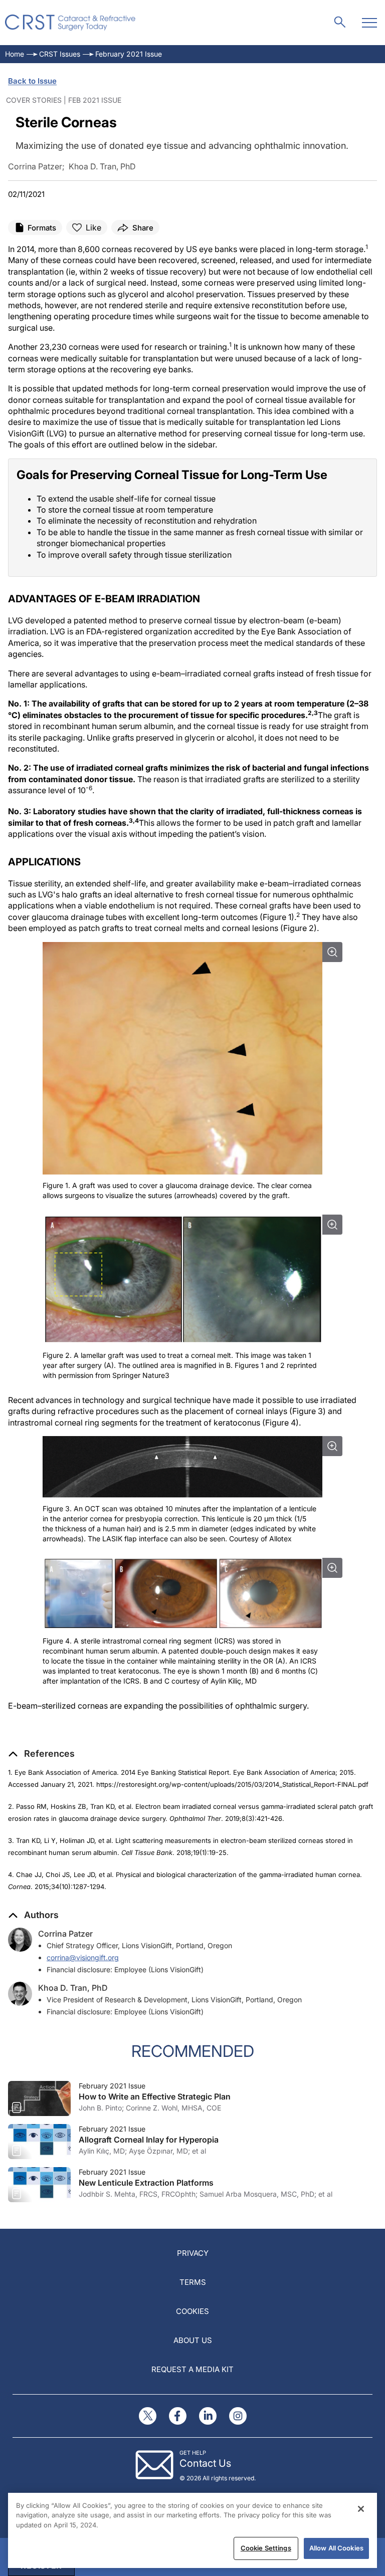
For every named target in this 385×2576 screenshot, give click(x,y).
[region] (192, 2530)
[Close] (361, 2509)
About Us (193, 2340)
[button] (41, 1754)
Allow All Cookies (336, 2548)
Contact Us (205, 2463)
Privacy (193, 2253)
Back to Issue (32, 81)
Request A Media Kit (192, 2369)
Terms (193, 2282)
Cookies (192, 2311)
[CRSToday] (70, 23)
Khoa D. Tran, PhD (73, 1988)
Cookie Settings (266, 2548)
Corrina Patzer (65, 1934)
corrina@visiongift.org (83, 1957)
